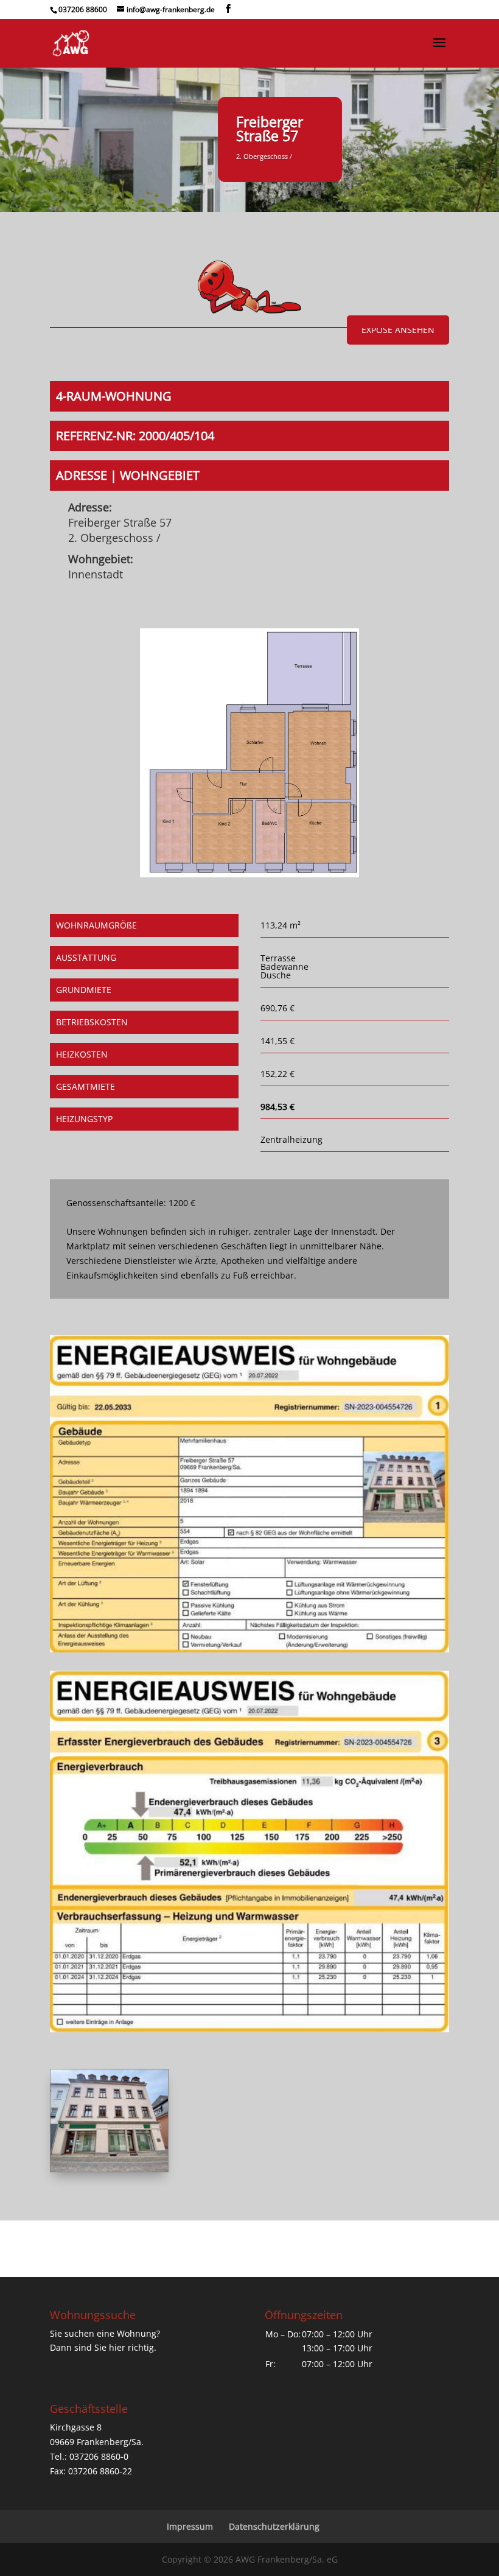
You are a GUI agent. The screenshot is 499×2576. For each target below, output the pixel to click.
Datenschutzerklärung (274, 2526)
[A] (109, 2168)
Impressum (190, 2526)
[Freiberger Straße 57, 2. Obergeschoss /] (250, 874)
